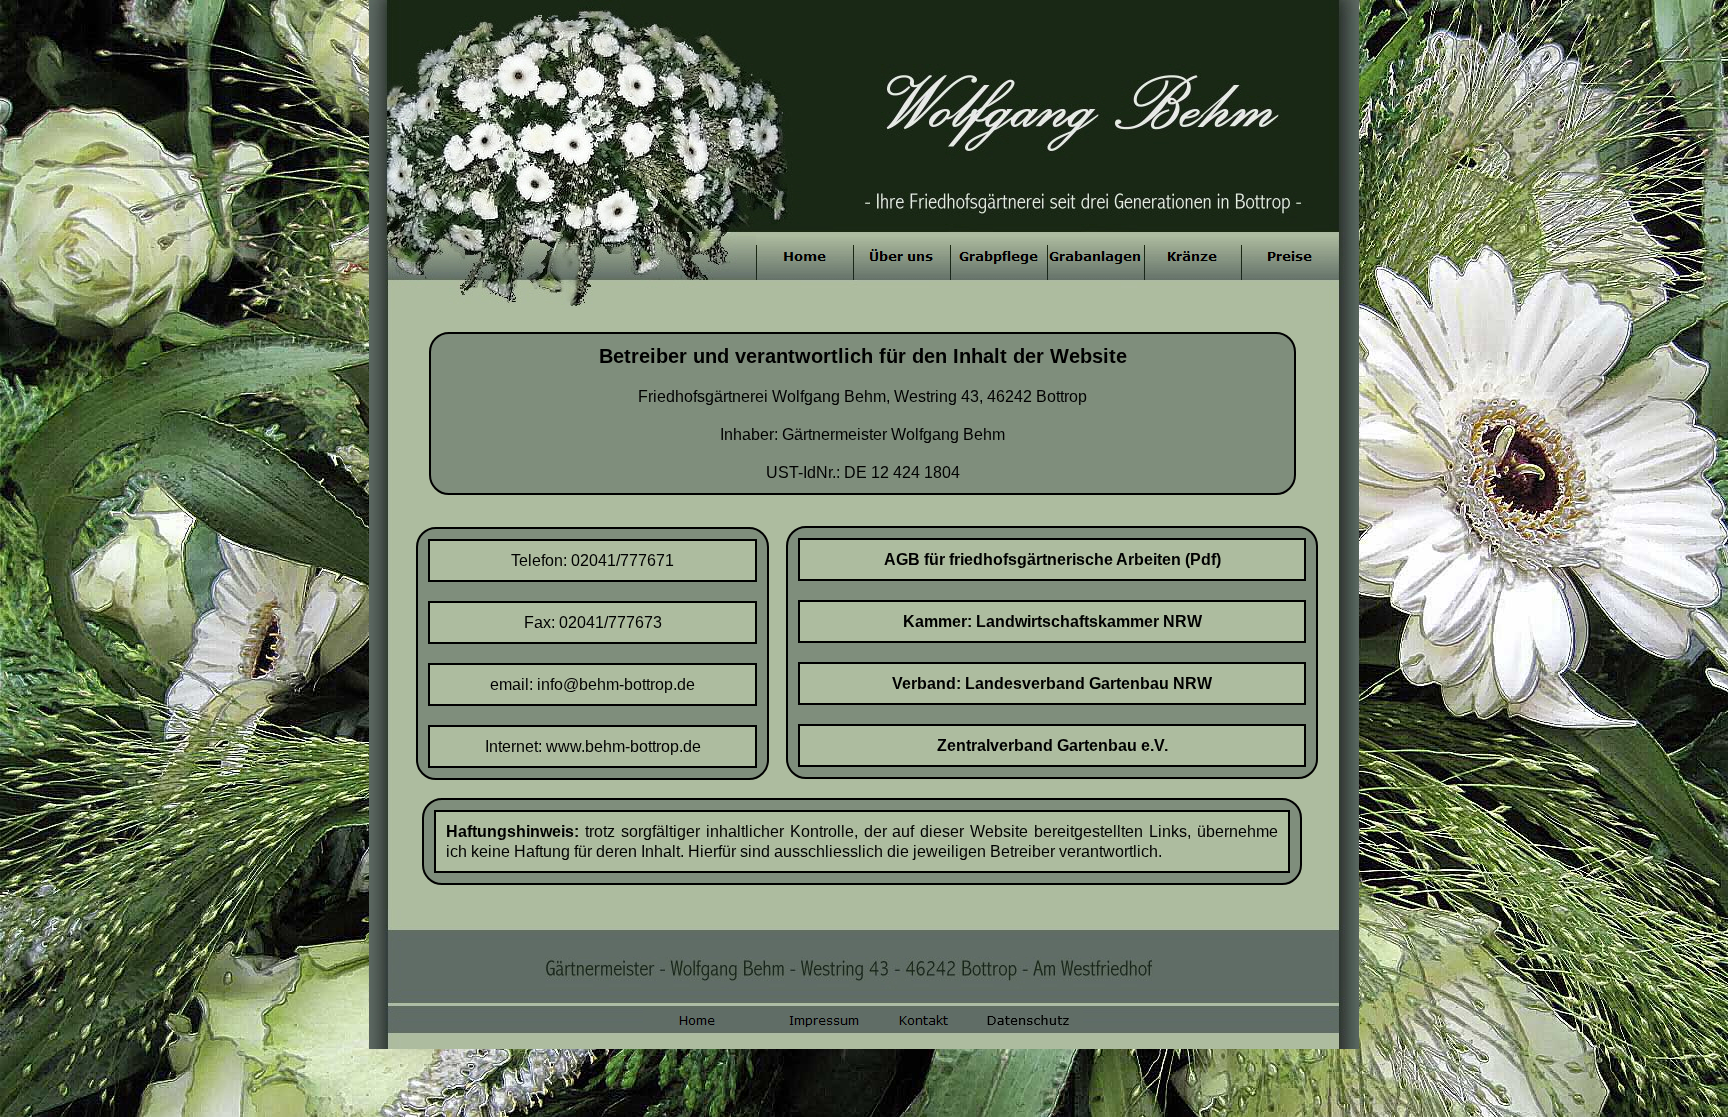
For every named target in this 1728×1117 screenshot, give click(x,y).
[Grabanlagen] (1095, 256)
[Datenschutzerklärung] (1028, 1020)
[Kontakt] (918, 1020)
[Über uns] (901, 256)
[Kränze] (1192, 256)
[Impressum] (808, 1020)
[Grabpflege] (998, 256)
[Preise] (1289, 256)
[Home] (804, 256)
